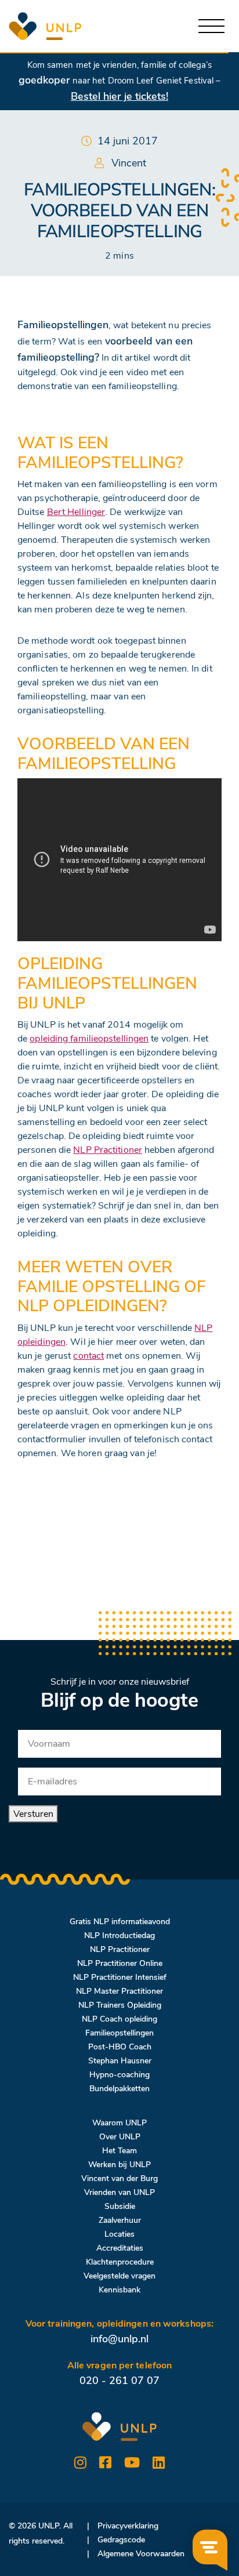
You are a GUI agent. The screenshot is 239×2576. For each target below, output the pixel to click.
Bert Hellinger (76, 512)
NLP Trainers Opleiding (120, 2005)
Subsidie (120, 2206)
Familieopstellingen (119, 2033)
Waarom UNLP (119, 2123)
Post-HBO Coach (120, 2047)
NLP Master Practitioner (119, 1991)
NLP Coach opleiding (119, 2019)
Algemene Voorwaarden (141, 2554)
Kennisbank (119, 2290)
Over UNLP (120, 2137)
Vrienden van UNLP (119, 2192)
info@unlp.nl (119, 2339)
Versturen (33, 1814)
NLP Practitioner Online (120, 1963)
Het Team (119, 2151)
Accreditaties (120, 2248)
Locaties (119, 2234)
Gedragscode (121, 2540)
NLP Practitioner (108, 1150)
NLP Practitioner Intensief (120, 1977)
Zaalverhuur (120, 2220)
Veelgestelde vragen (119, 2276)
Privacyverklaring (128, 2526)
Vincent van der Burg (119, 2178)
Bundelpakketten (119, 2089)
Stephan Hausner (120, 2061)
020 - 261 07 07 (119, 2381)
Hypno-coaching (119, 2075)
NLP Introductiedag (119, 1935)
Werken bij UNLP (119, 2165)
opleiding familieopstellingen (89, 1039)
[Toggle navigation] (211, 26)
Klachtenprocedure (120, 2262)
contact (88, 1356)
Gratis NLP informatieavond (120, 1922)
